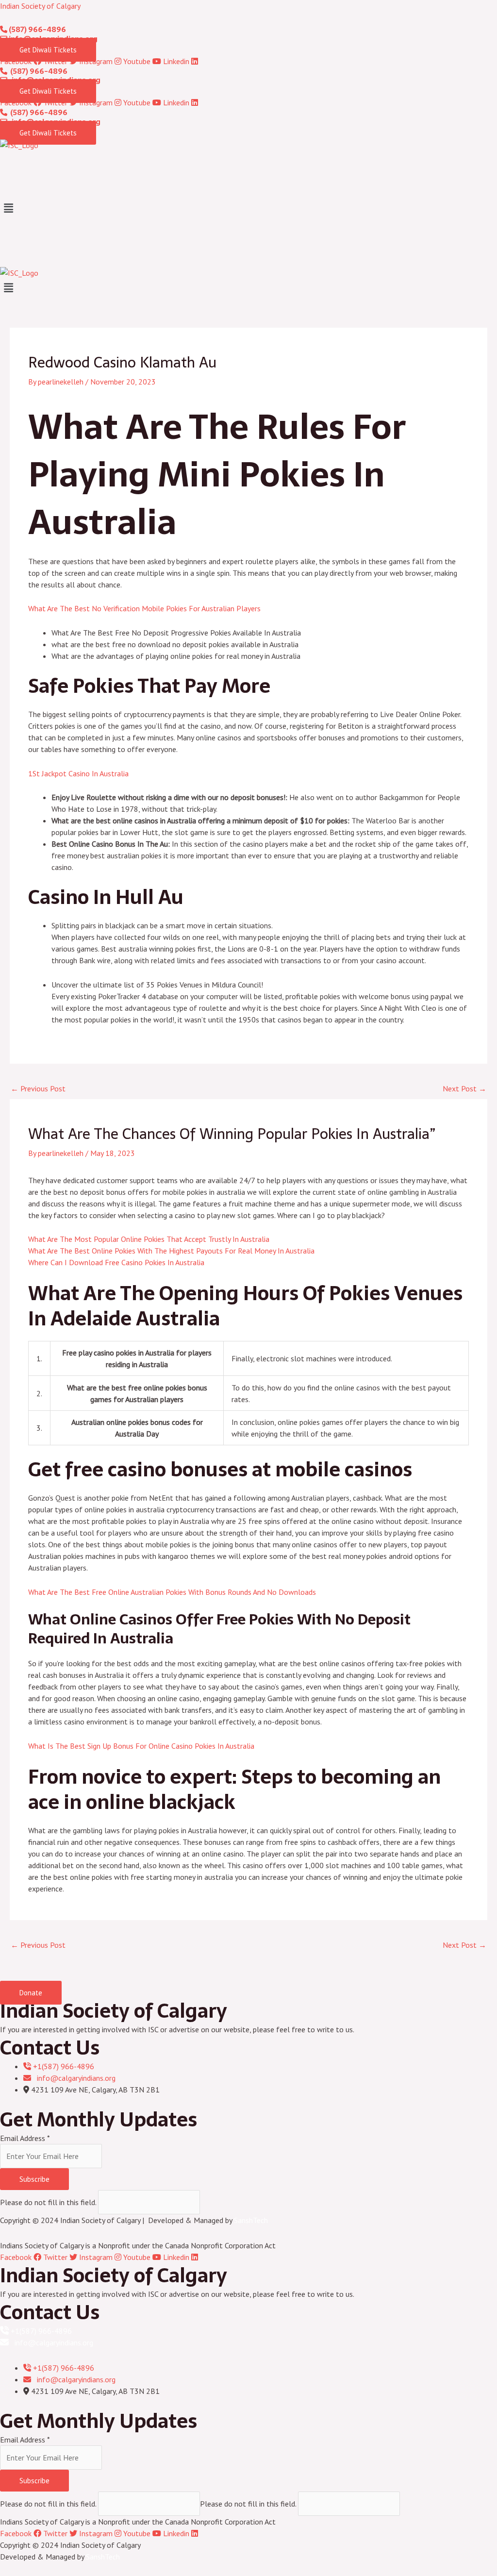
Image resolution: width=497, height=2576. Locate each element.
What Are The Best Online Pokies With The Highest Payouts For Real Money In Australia (171, 1251)
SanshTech (251, 2220)
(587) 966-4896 (37, 29)
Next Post (464, 1088)
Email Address (25, 2138)
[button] (248, 209)
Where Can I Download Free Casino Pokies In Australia (116, 1262)
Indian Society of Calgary (40, 6)
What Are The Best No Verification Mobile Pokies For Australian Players (144, 608)
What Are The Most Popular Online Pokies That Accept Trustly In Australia (149, 1239)
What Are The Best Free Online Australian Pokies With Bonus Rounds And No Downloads (172, 1592)
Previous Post (38, 1088)
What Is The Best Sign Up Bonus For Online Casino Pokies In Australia (141, 1746)
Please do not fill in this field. (49, 2202)
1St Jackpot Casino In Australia (78, 773)
